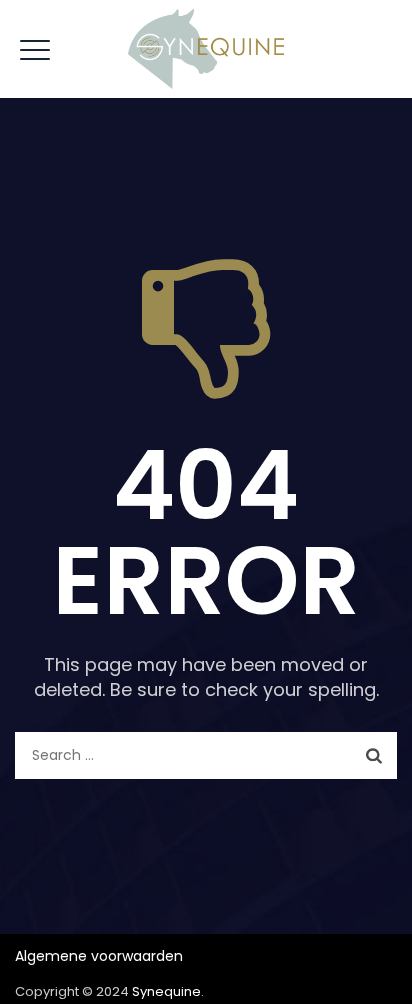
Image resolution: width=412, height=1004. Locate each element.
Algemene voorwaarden (99, 956)
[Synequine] (206, 49)
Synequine (166, 991)
